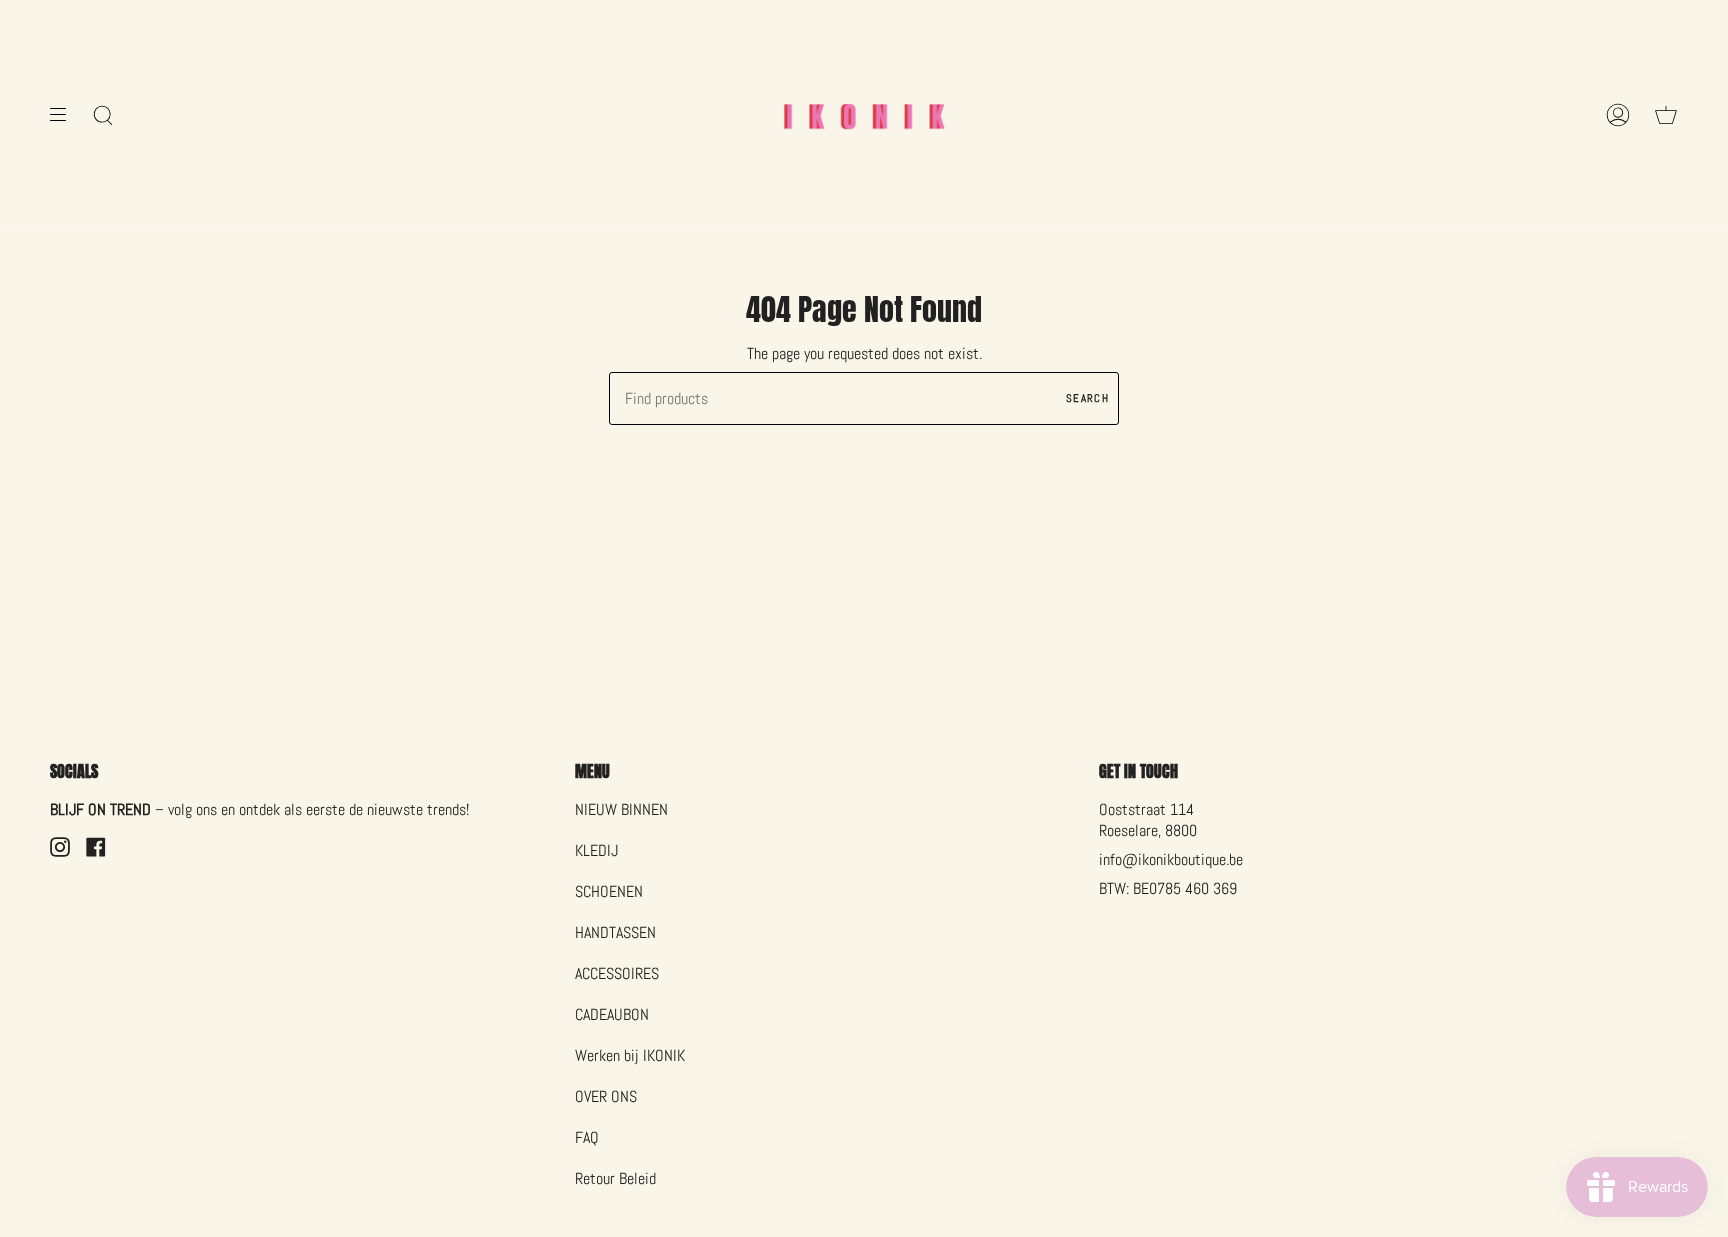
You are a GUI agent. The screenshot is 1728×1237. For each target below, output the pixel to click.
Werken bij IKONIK (630, 1055)
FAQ (587, 1137)
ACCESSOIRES (617, 973)
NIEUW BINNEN (621, 809)
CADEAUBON (612, 1014)
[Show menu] (65, 115)
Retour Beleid (615, 1178)
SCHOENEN (609, 891)
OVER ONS (606, 1096)
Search (1087, 398)
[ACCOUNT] (1618, 115)
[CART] (1666, 115)
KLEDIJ (596, 850)
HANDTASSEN (615, 932)
